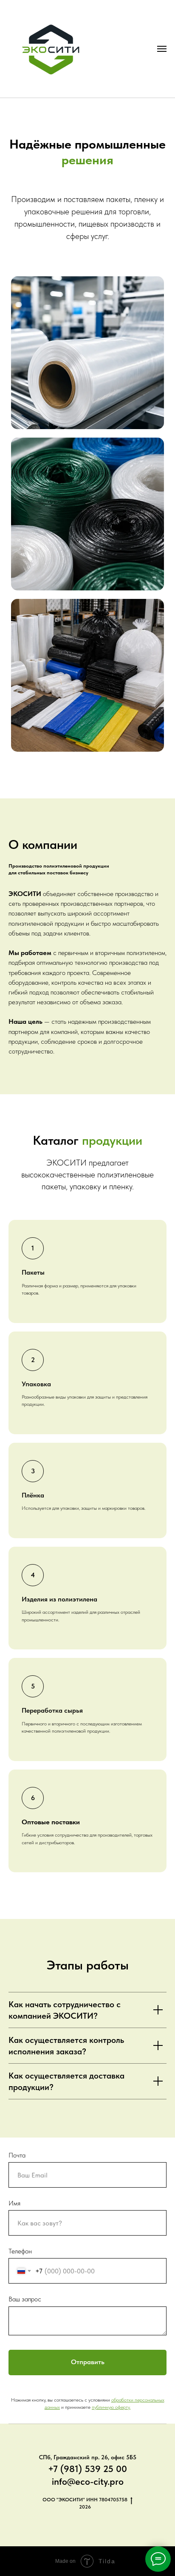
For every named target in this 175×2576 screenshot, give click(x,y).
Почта (17, 2155)
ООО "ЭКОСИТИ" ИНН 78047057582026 (85, 2503)
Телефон (20, 2251)
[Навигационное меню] (162, 49)
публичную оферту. (111, 2407)
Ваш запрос (25, 2299)
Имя (14, 2203)
